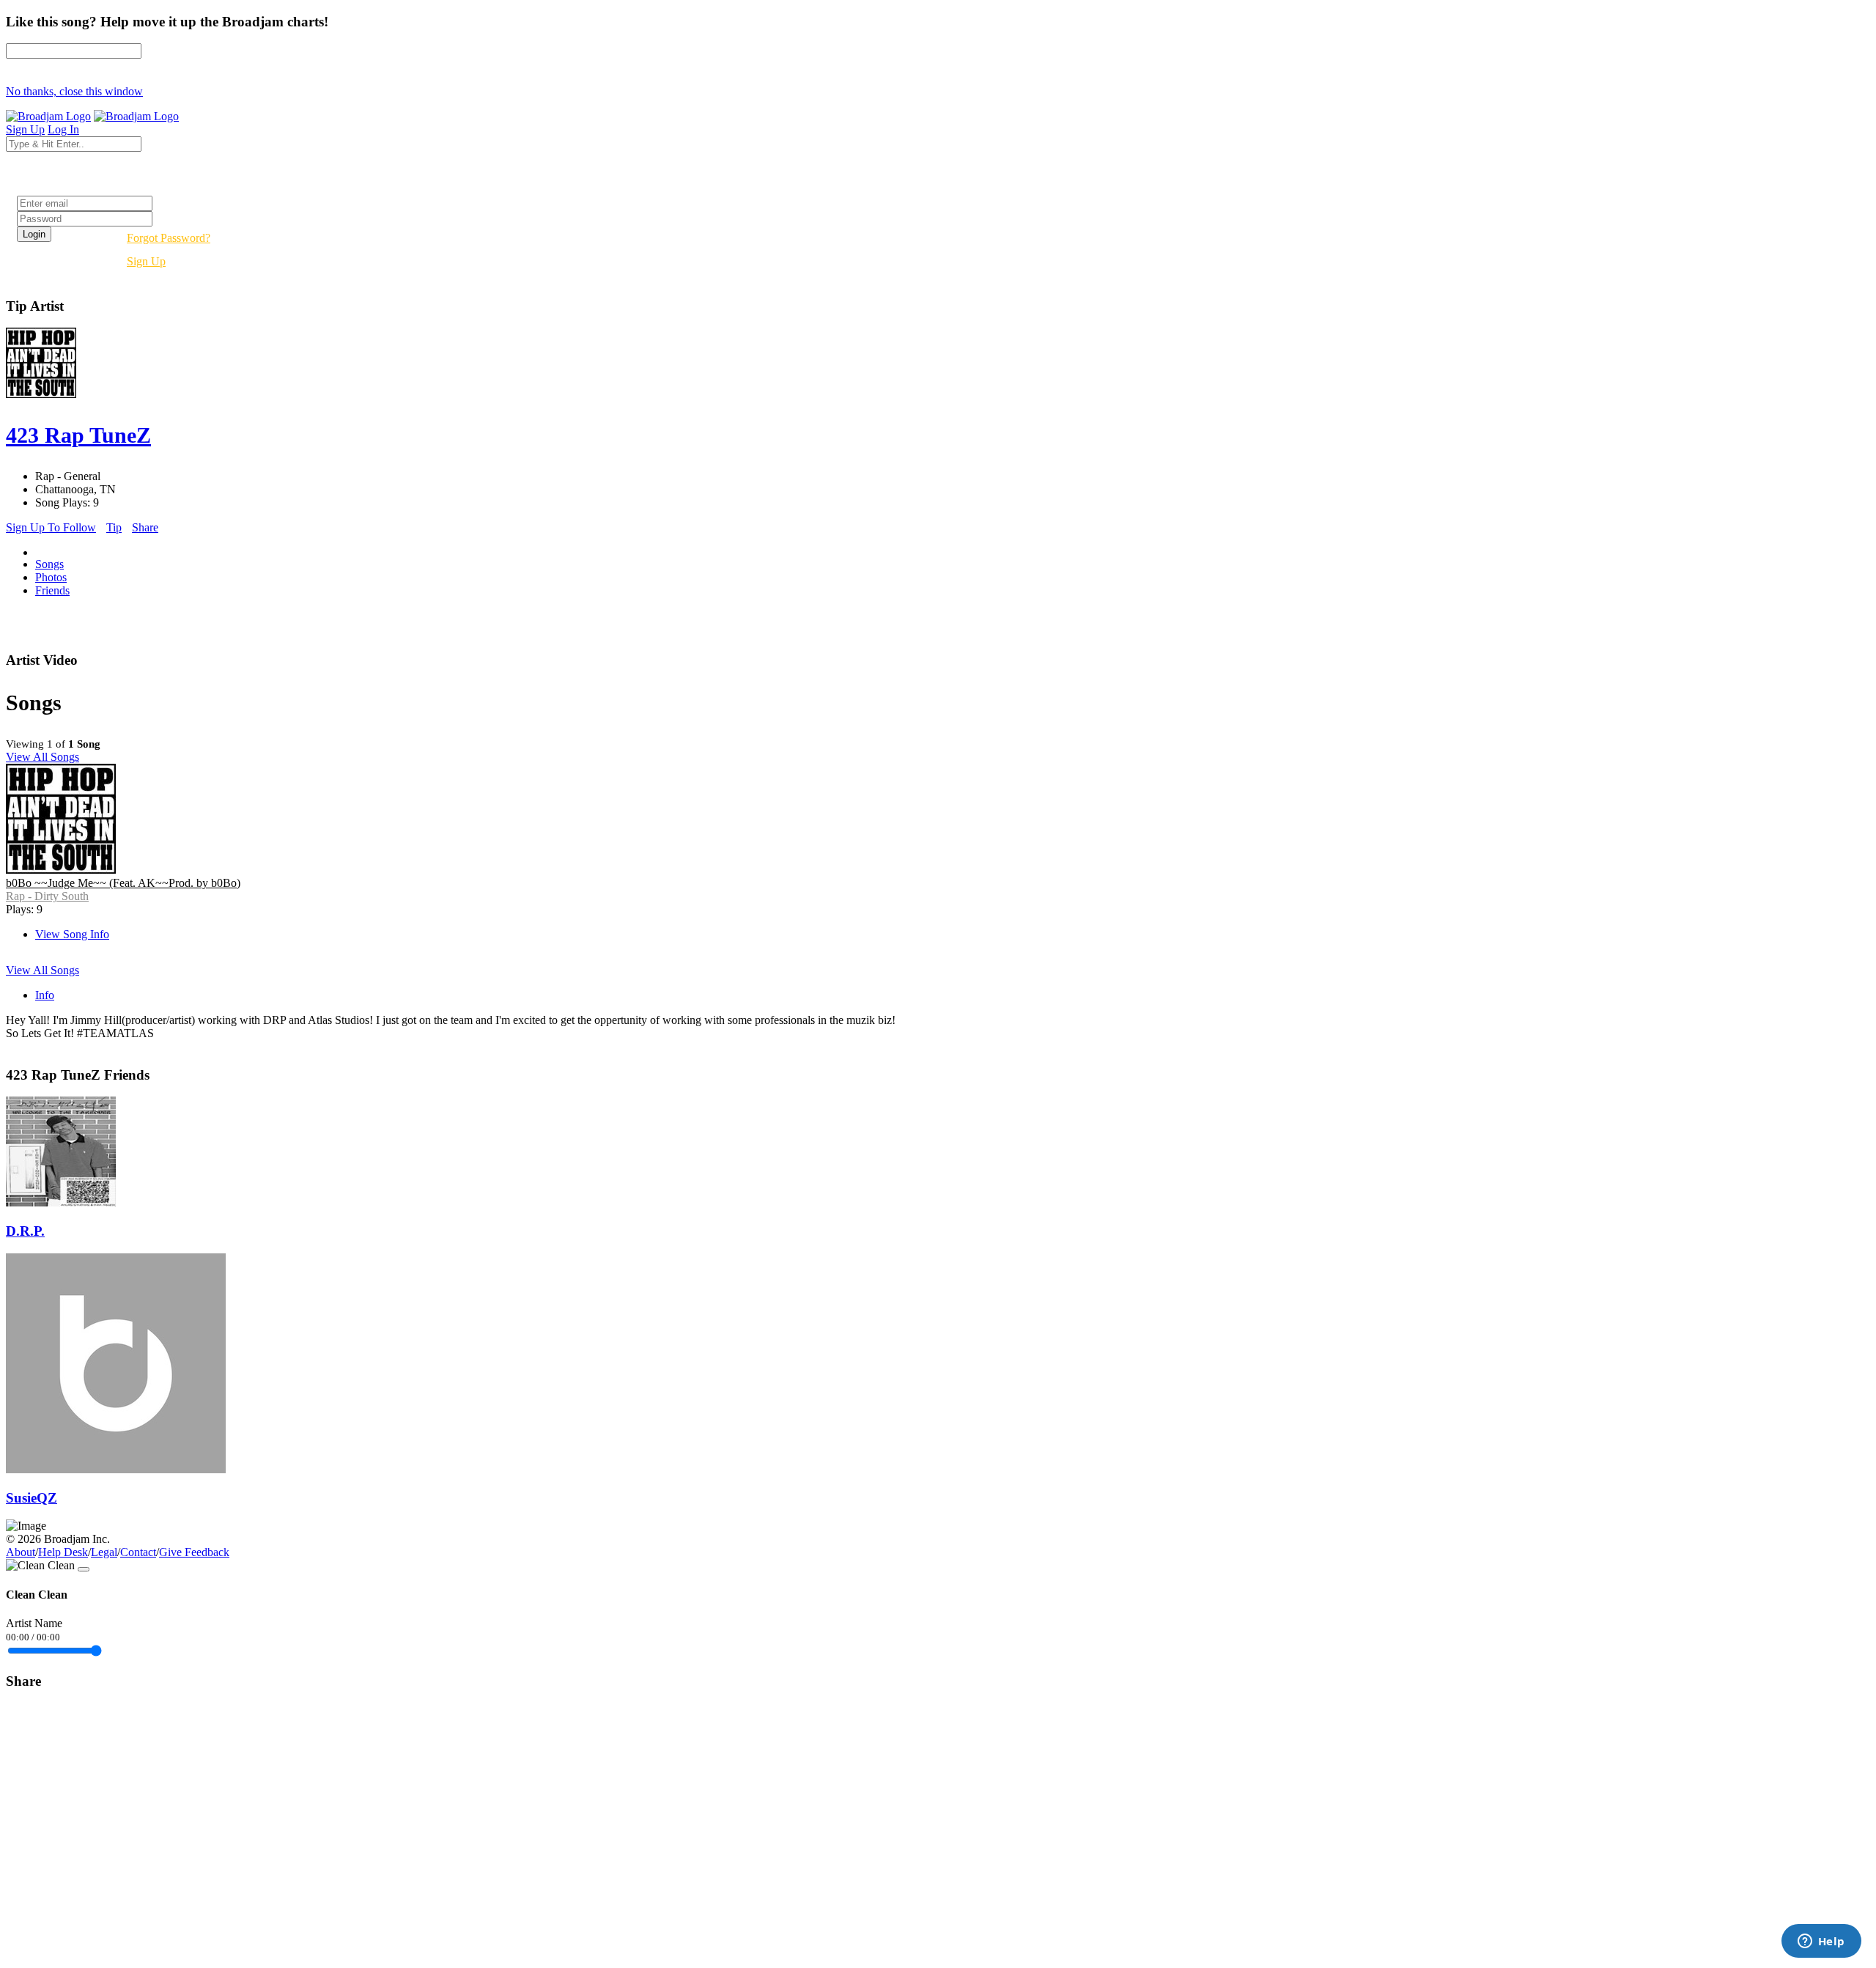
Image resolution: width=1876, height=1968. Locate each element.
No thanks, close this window (74, 91)
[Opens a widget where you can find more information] (1821, 1942)
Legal (104, 1552)
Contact (138, 1552)
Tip (114, 527)
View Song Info (72, 934)
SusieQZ (32, 1498)
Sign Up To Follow (51, 527)
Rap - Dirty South (47, 896)
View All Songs (43, 757)
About (21, 1552)
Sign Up (146, 261)
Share (145, 527)
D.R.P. (25, 1231)
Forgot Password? (169, 238)
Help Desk (63, 1552)
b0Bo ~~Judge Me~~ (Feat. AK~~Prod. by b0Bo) (123, 883)
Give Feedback (194, 1552)
